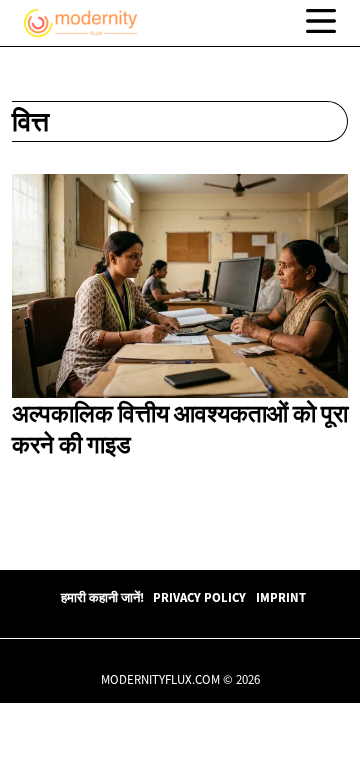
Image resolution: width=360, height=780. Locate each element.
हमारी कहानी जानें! (102, 597)
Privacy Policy (199, 597)
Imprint (281, 597)
